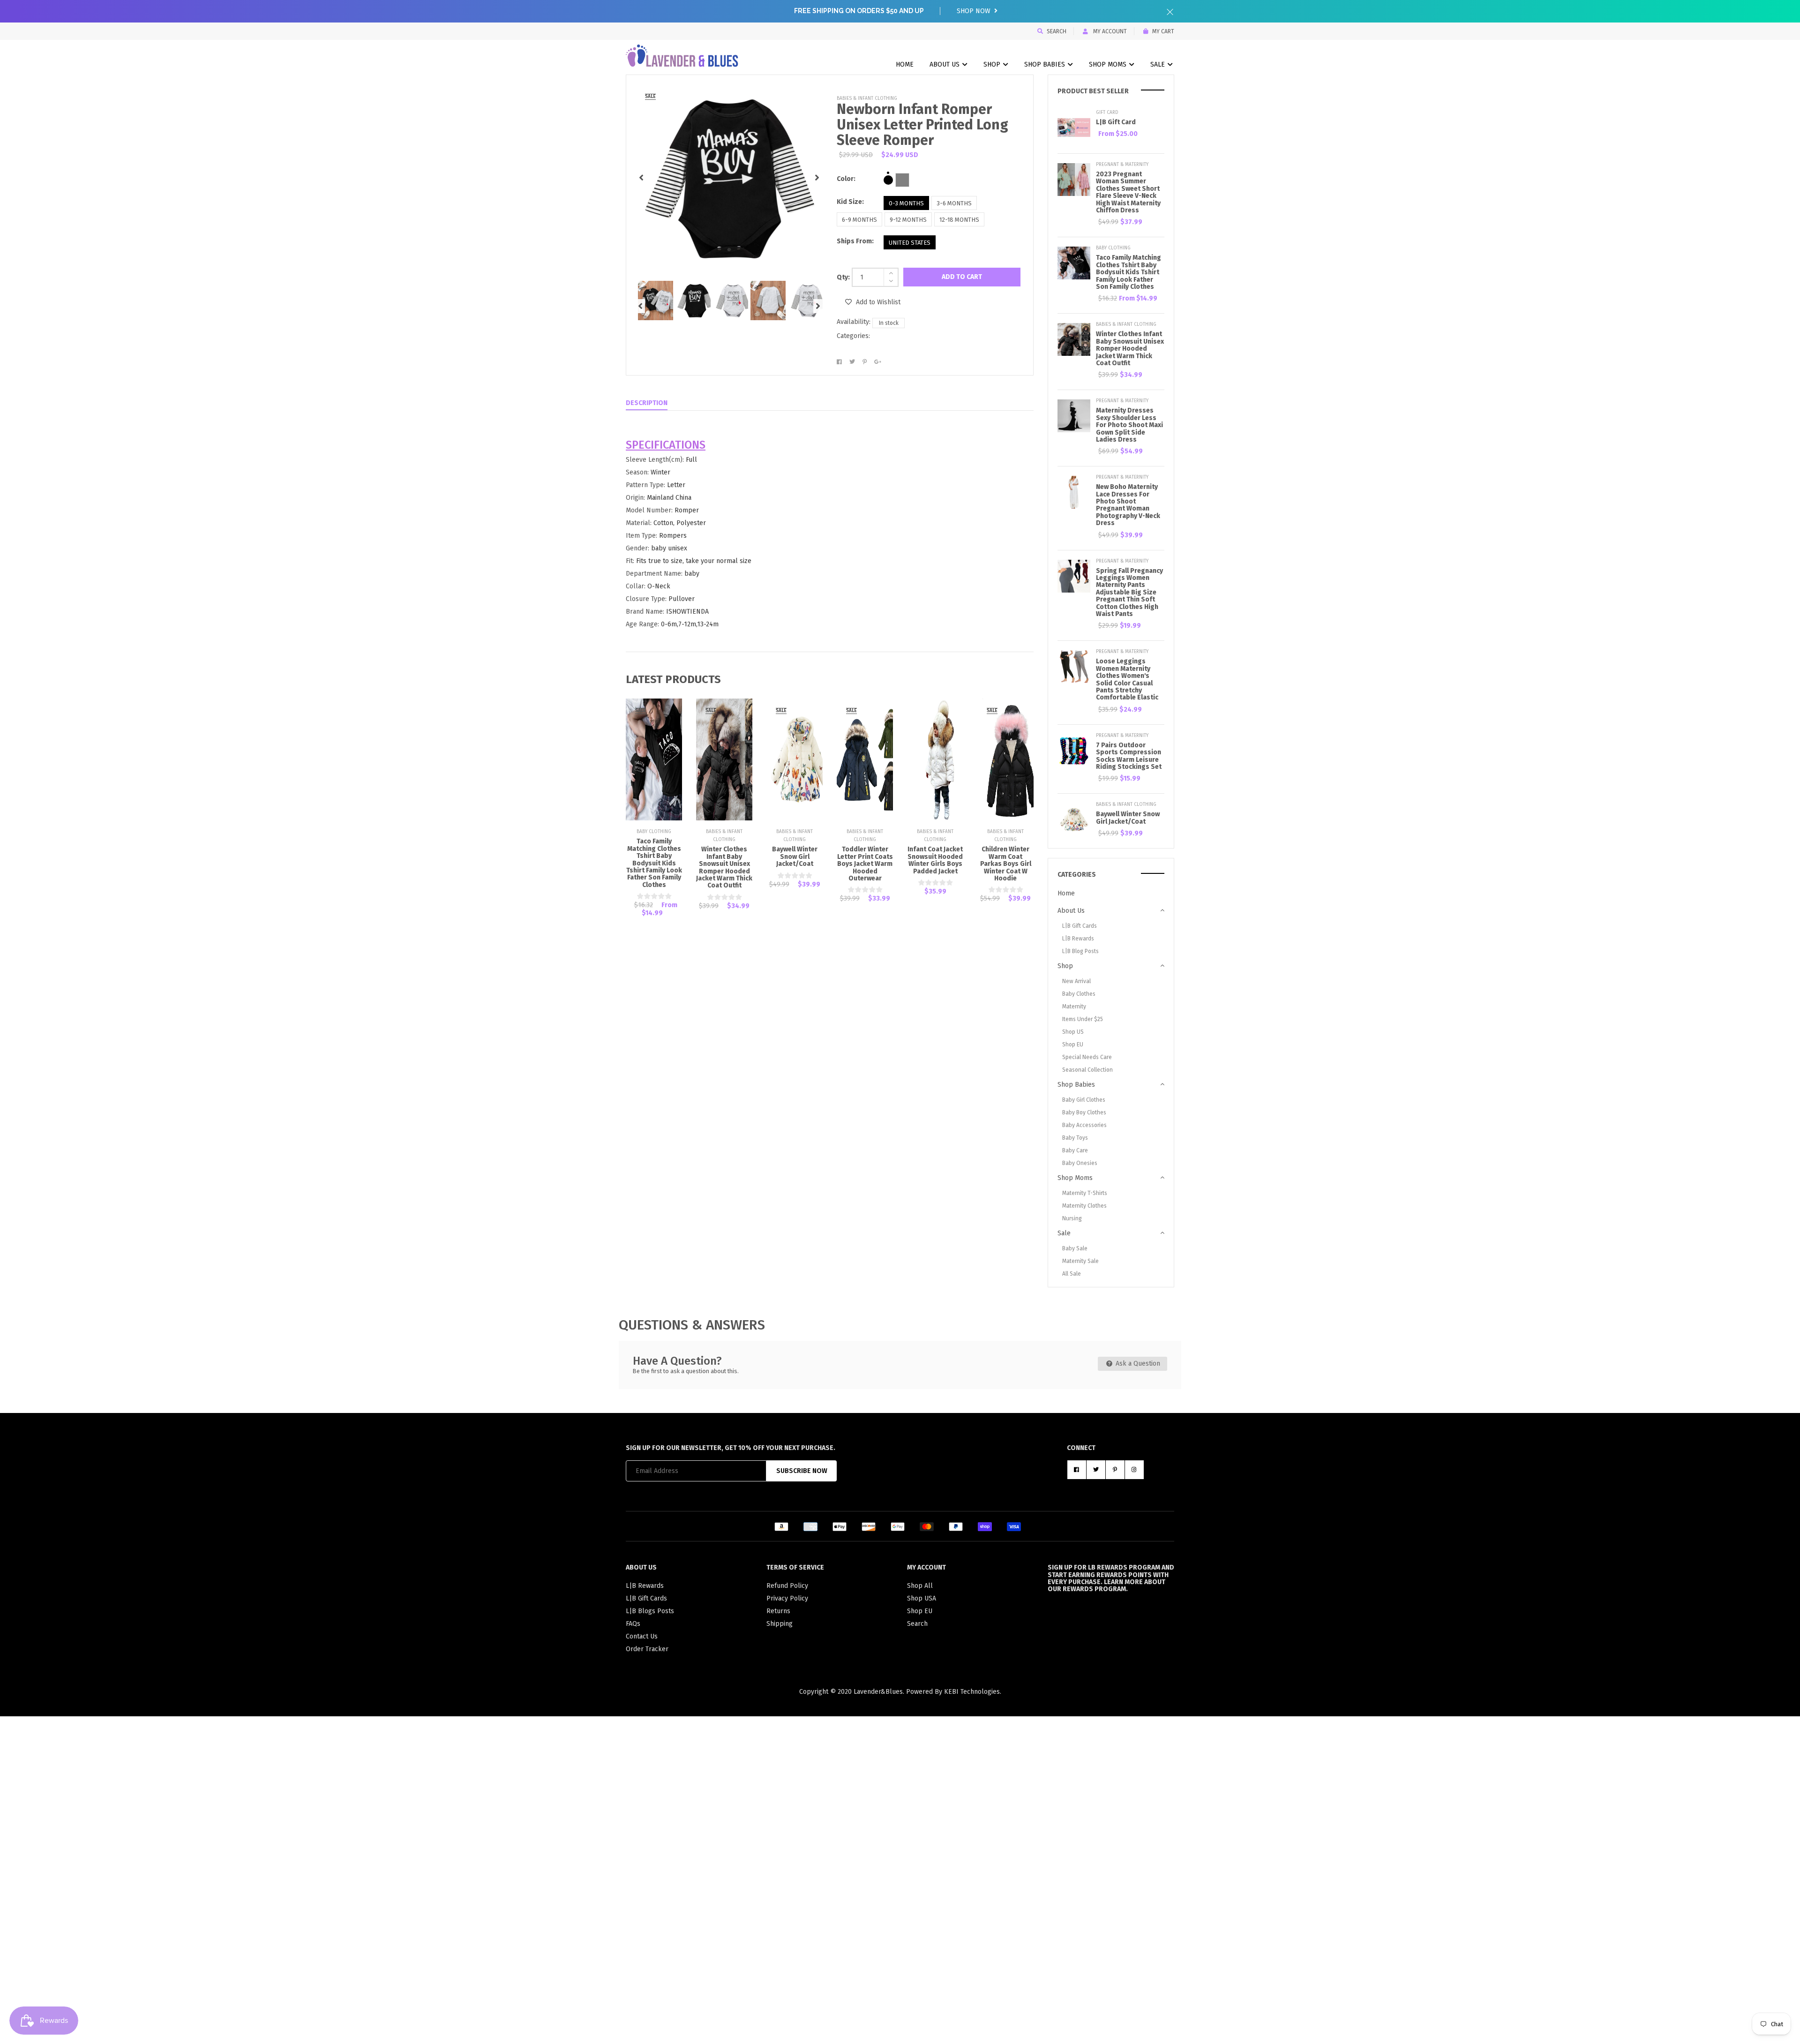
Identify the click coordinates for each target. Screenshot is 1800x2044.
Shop (993, 64)
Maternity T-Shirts (1085, 1193)
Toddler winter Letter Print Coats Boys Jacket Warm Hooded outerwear (865, 864)
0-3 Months (906, 203)
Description (647, 403)
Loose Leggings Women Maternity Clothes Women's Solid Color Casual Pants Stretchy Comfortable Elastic (1127, 679)
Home (905, 64)
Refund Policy (787, 1586)
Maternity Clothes (1084, 1206)
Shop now (975, 11)
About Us (945, 64)
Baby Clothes (1079, 994)
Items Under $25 (1083, 1019)
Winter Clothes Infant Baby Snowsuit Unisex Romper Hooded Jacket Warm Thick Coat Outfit (724, 867)
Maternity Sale (1080, 1261)
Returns (778, 1611)
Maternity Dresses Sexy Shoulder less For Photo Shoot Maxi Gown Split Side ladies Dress (1129, 425)
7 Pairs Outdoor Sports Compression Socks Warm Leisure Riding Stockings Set (1129, 756)
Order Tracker (647, 1649)
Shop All (920, 1586)
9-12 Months (908, 220)
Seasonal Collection (1087, 1070)
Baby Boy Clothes (1084, 1112)
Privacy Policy (787, 1598)
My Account (1109, 31)
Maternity (1074, 1007)
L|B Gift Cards (1080, 926)
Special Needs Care (1087, 1057)
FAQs (633, 1624)
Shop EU (1073, 1045)
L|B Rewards (1078, 939)
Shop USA (922, 1598)
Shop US (1073, 1032)
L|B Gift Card (1116, 122)
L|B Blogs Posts (650, 1611)
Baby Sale (1075, 1248)
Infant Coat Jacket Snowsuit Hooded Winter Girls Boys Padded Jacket (935, 860)
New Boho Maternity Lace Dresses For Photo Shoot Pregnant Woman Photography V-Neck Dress (1128, 505)
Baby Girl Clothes (1084, 1100)
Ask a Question (1137, 1364)
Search (1057, 31)
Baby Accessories (1084, 1125)
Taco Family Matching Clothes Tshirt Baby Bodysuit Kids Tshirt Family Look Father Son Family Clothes (654, 863)
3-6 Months (954, 203)
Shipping (780, 1624)
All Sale (1072, 1274)
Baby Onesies (1080, 1163)
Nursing (1072, 1218)
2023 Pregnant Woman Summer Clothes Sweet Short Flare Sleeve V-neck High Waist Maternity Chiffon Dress (1128, 192)
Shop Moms (1109, 64)
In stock (889, 323)
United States (910, 243)
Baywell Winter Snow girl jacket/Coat (795, 857)
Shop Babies (1046, 64)
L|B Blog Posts (1080, 951)
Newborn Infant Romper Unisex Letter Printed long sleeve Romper (922, 125)
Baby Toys (1075, 1138)
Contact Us (642, 1636)
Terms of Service (795, 1567)
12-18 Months (959, 220)
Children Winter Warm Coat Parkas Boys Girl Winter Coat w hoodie (1006, 864)
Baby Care (1075, 1150)
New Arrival (1076, 981)
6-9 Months (859, 220)
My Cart (1163, 31)
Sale (1159, 64)
